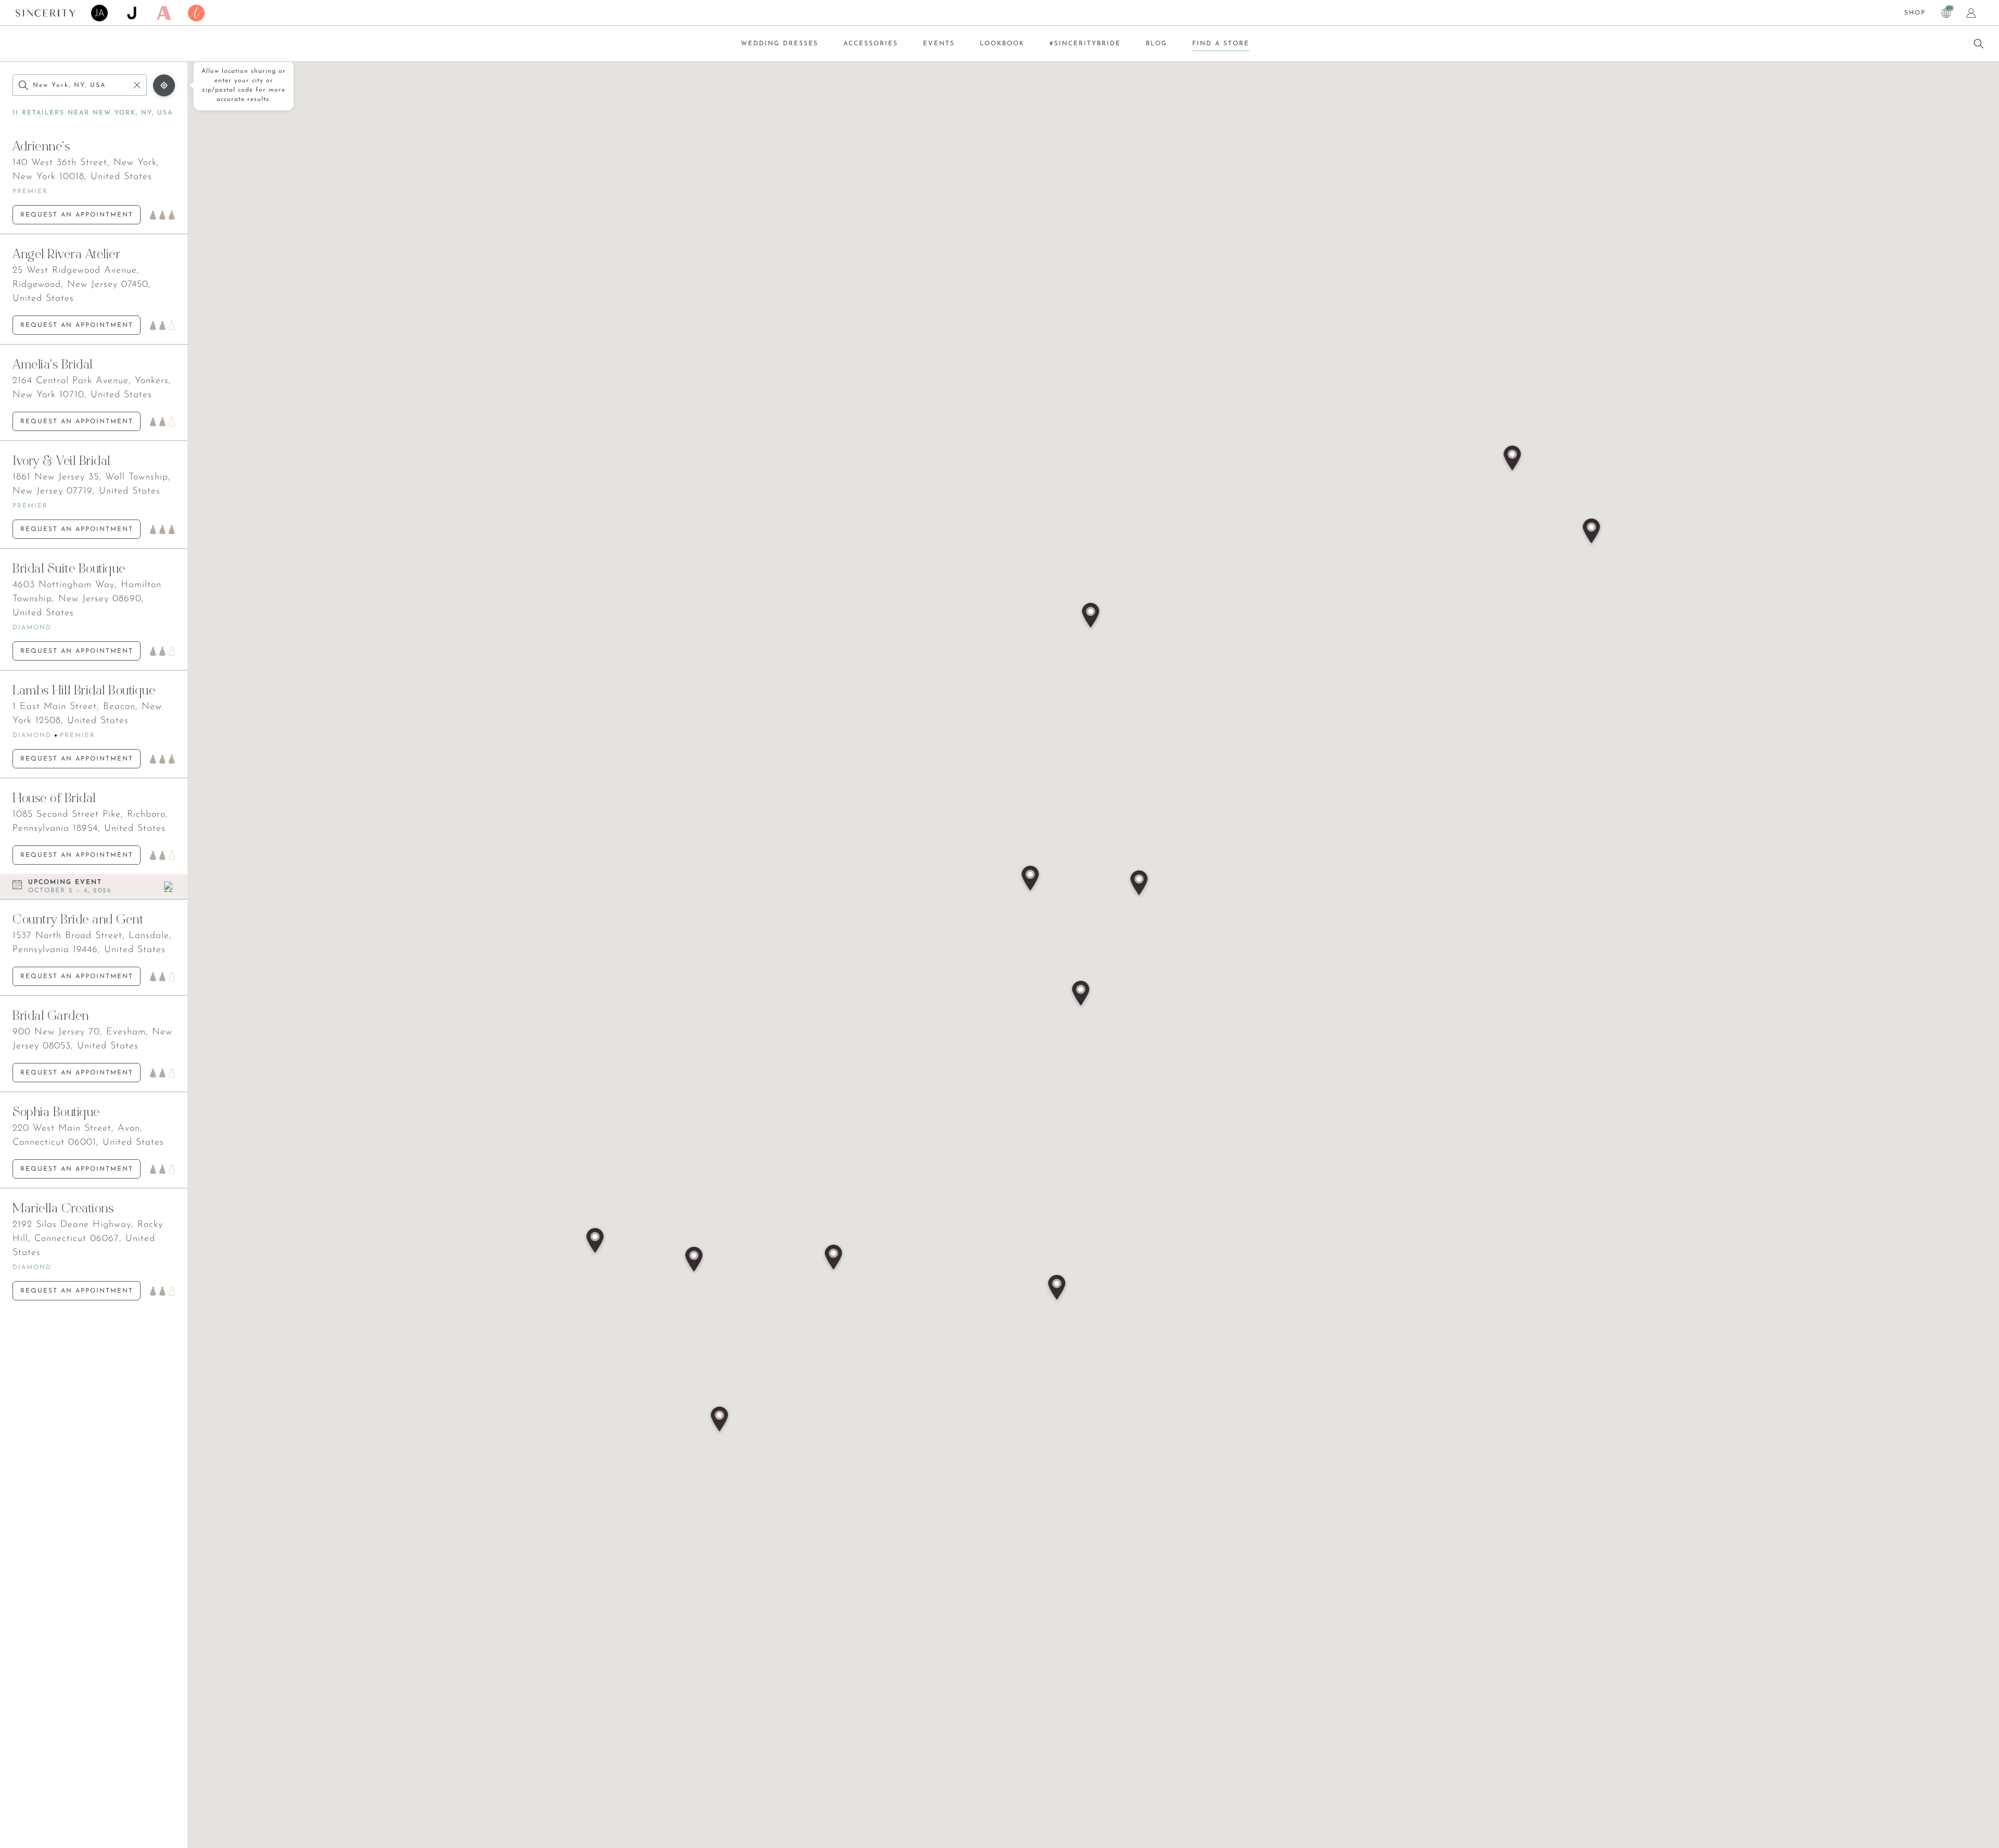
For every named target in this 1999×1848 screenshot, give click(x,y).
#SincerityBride (1085, 44)
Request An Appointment (77, 215)
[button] (1081, 994)
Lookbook (1002, 44)
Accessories (871, 44)
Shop (1915, 13)
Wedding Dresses (780, 44)
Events (939, 44)
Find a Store (1221, 44)
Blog (1156, 44)
